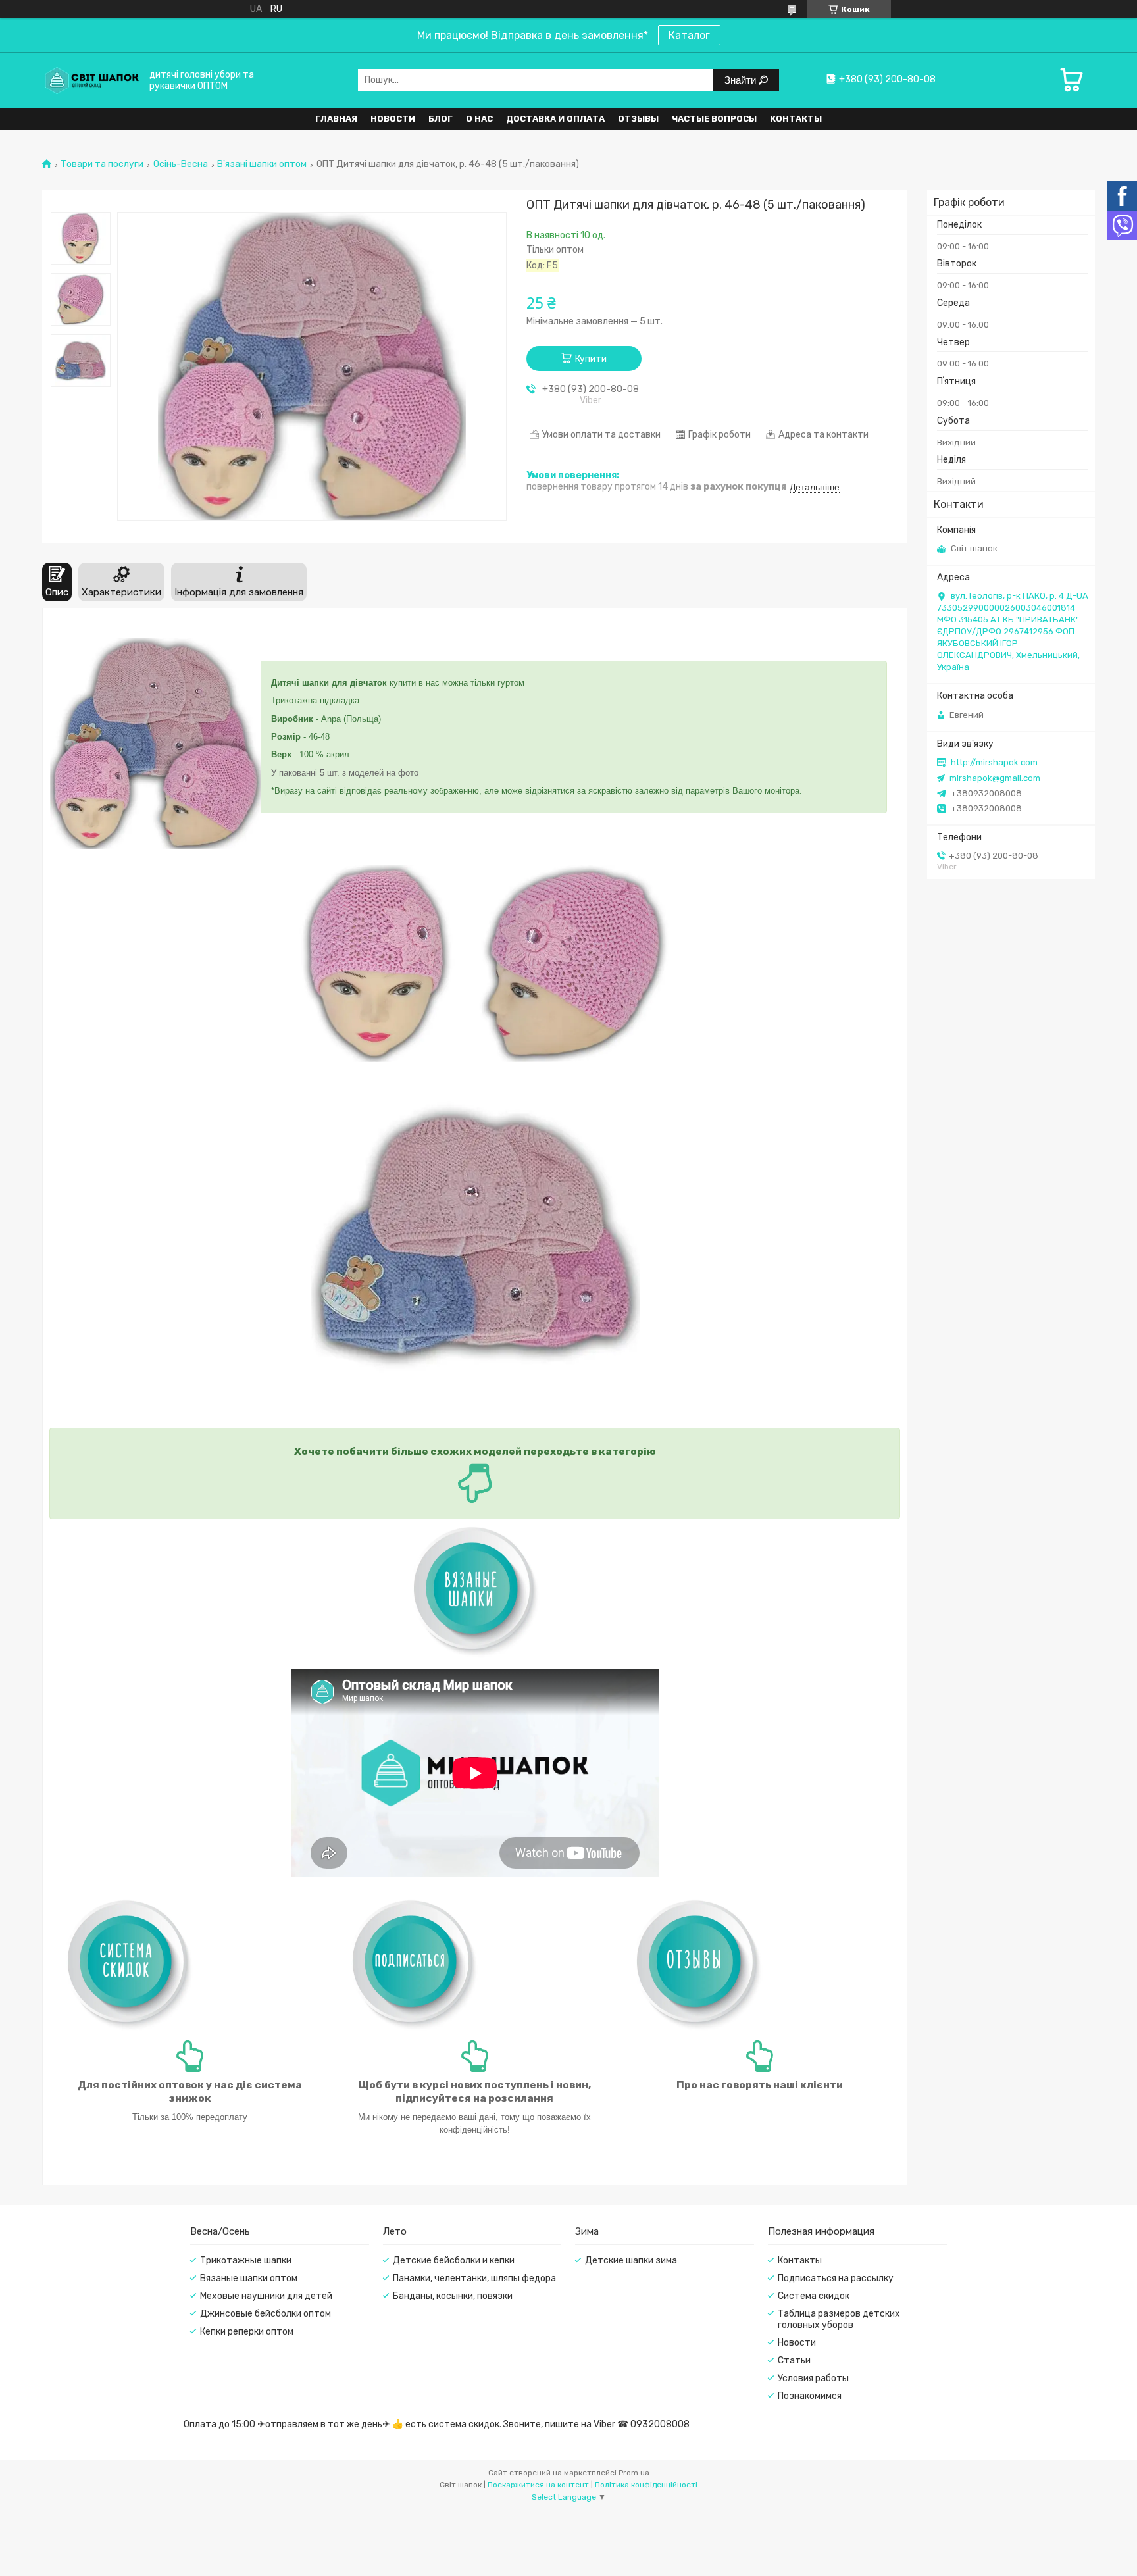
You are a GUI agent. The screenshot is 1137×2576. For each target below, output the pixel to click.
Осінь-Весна (181, 164)
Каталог (689, 35)
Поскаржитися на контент (538, 2485)
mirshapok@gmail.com (995, 778)
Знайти (742, 80)
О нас (479, 119)
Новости (393, 119)
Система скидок (814, 2296)
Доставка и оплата (555, 119)
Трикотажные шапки (246, 2260)
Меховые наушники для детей (266, 2296)
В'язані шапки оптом (262, 164)
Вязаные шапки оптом (249, 2278)
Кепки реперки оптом (247, 2332)
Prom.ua (634, 2473)
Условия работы (813, 2378)
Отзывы (638, 119)
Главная (336, 119)
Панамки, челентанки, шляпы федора (474, 2278)
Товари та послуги (102, 164)
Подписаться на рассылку (836, 2278)
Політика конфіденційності (646, 2485)
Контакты (796, 119)
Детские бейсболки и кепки (454, 2260)
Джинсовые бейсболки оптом (265, 2314)
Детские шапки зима (631, 2260)
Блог (441, 119)
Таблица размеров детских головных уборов (839, 2319)
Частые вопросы (714, 119)
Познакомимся (810, 2396)
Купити (591, 359)
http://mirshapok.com (994, 762)
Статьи (794, 2361)
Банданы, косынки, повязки (453, 2296)
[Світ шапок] (91, 80)
